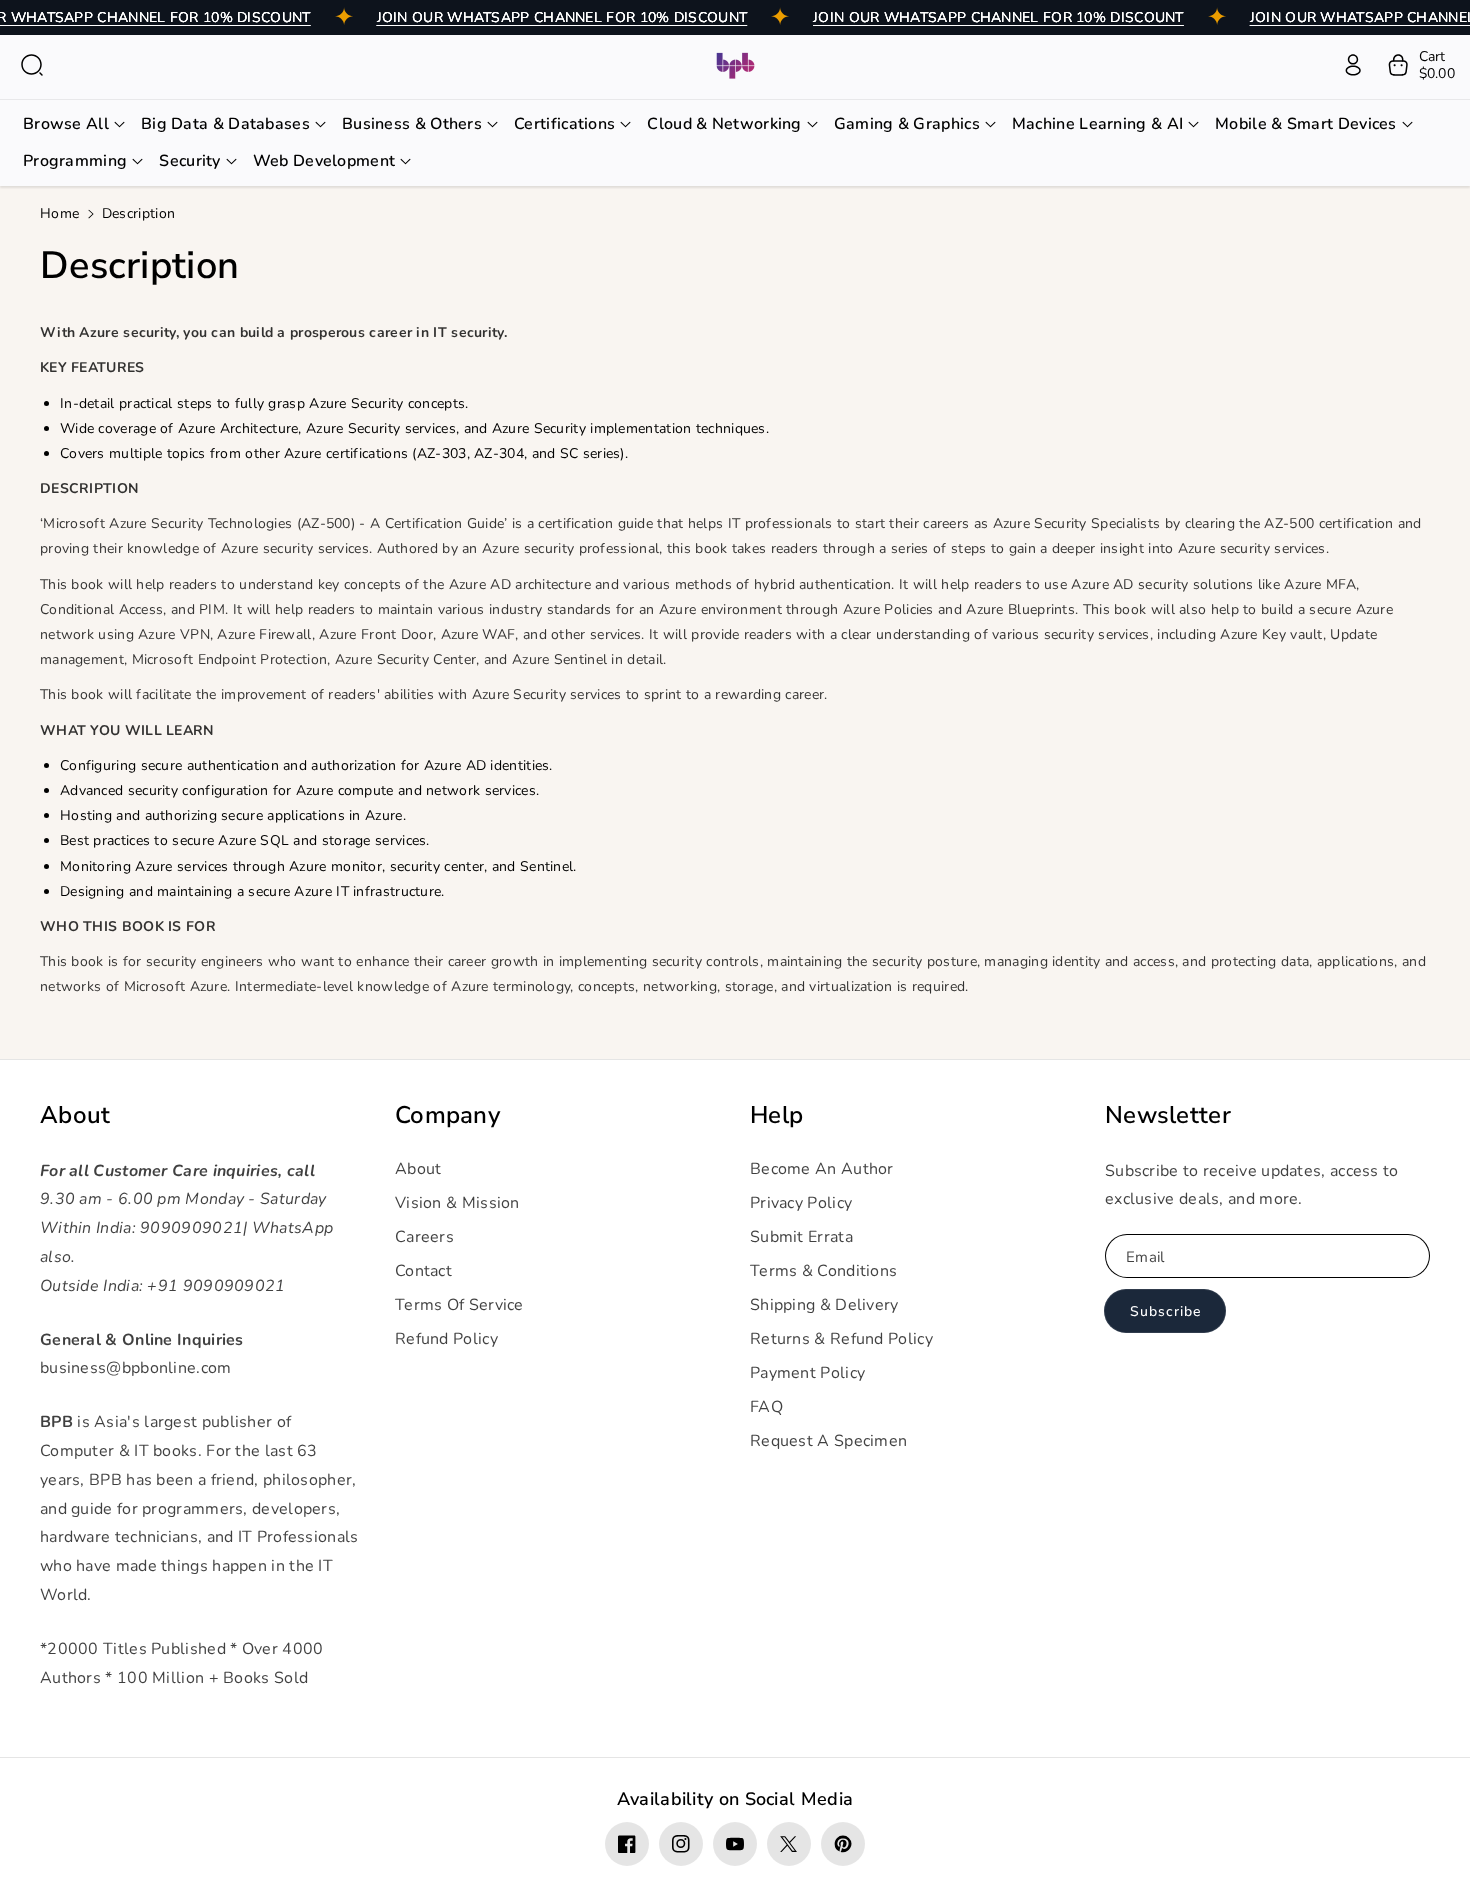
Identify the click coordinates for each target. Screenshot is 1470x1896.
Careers (424, 1237)
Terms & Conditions (823, 1271)
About (75, 1115)
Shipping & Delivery (824, 1305)
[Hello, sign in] (1353, 65)
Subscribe (1165, 1311)
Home (59, 213)
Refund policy (446, 1339)
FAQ (766, 1407)
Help (776, 1115)
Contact (423, 1271)
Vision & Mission (457, 1203)
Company (447, 1115)
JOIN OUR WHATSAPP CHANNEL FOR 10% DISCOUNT (562, 17)
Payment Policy (807, 1373)
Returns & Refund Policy (841, 1339)
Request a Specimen (828, 1441)
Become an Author (822, 1169)
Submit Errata (801, 1237)
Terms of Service (459, 1305)
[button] (32, 65)
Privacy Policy (801, 1203)
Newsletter (1168, 1115)
